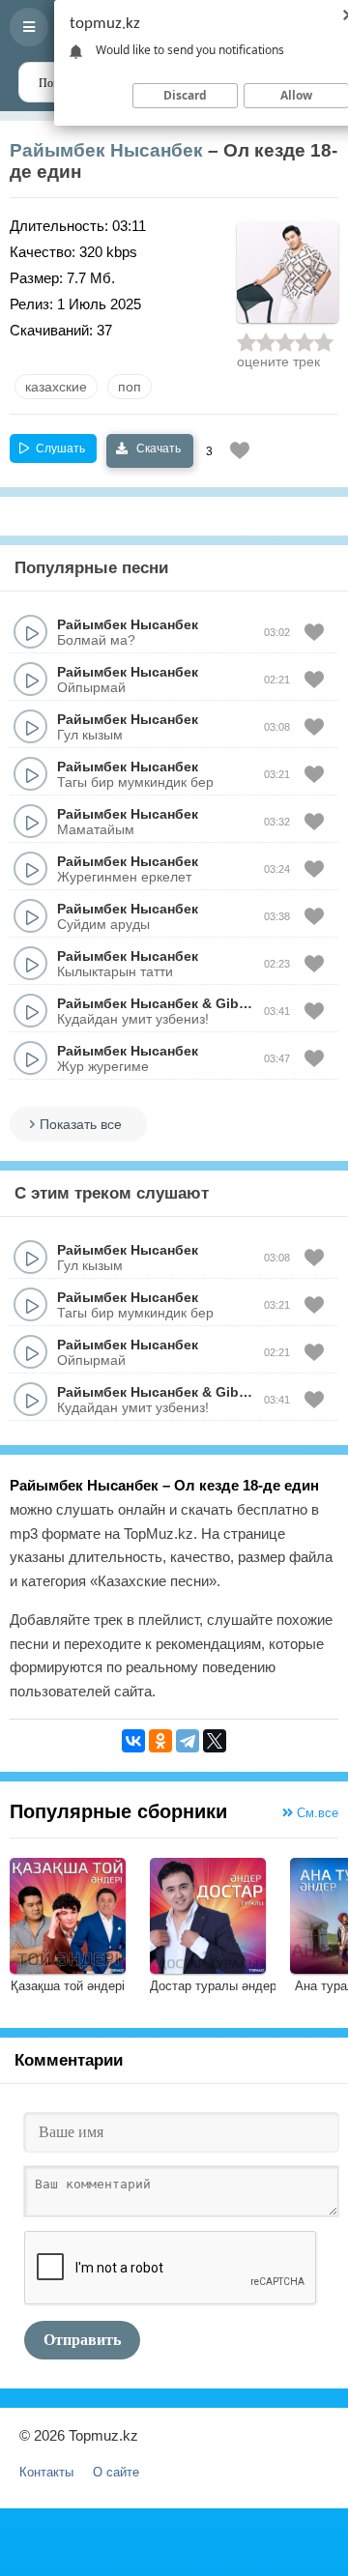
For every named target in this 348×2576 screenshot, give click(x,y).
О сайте (116, 2472)
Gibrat (236, 1003)
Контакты (46, 2472)
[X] (215, 1741)
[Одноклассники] (160, 1741)
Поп (130, 387)
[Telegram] (188, 1741)
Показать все (81, 1124)
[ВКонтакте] (133, 1741)
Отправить (82, 2340)
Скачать (157, 449)
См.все (316, 1813)
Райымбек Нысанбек (106, 150)
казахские (56, 387)
